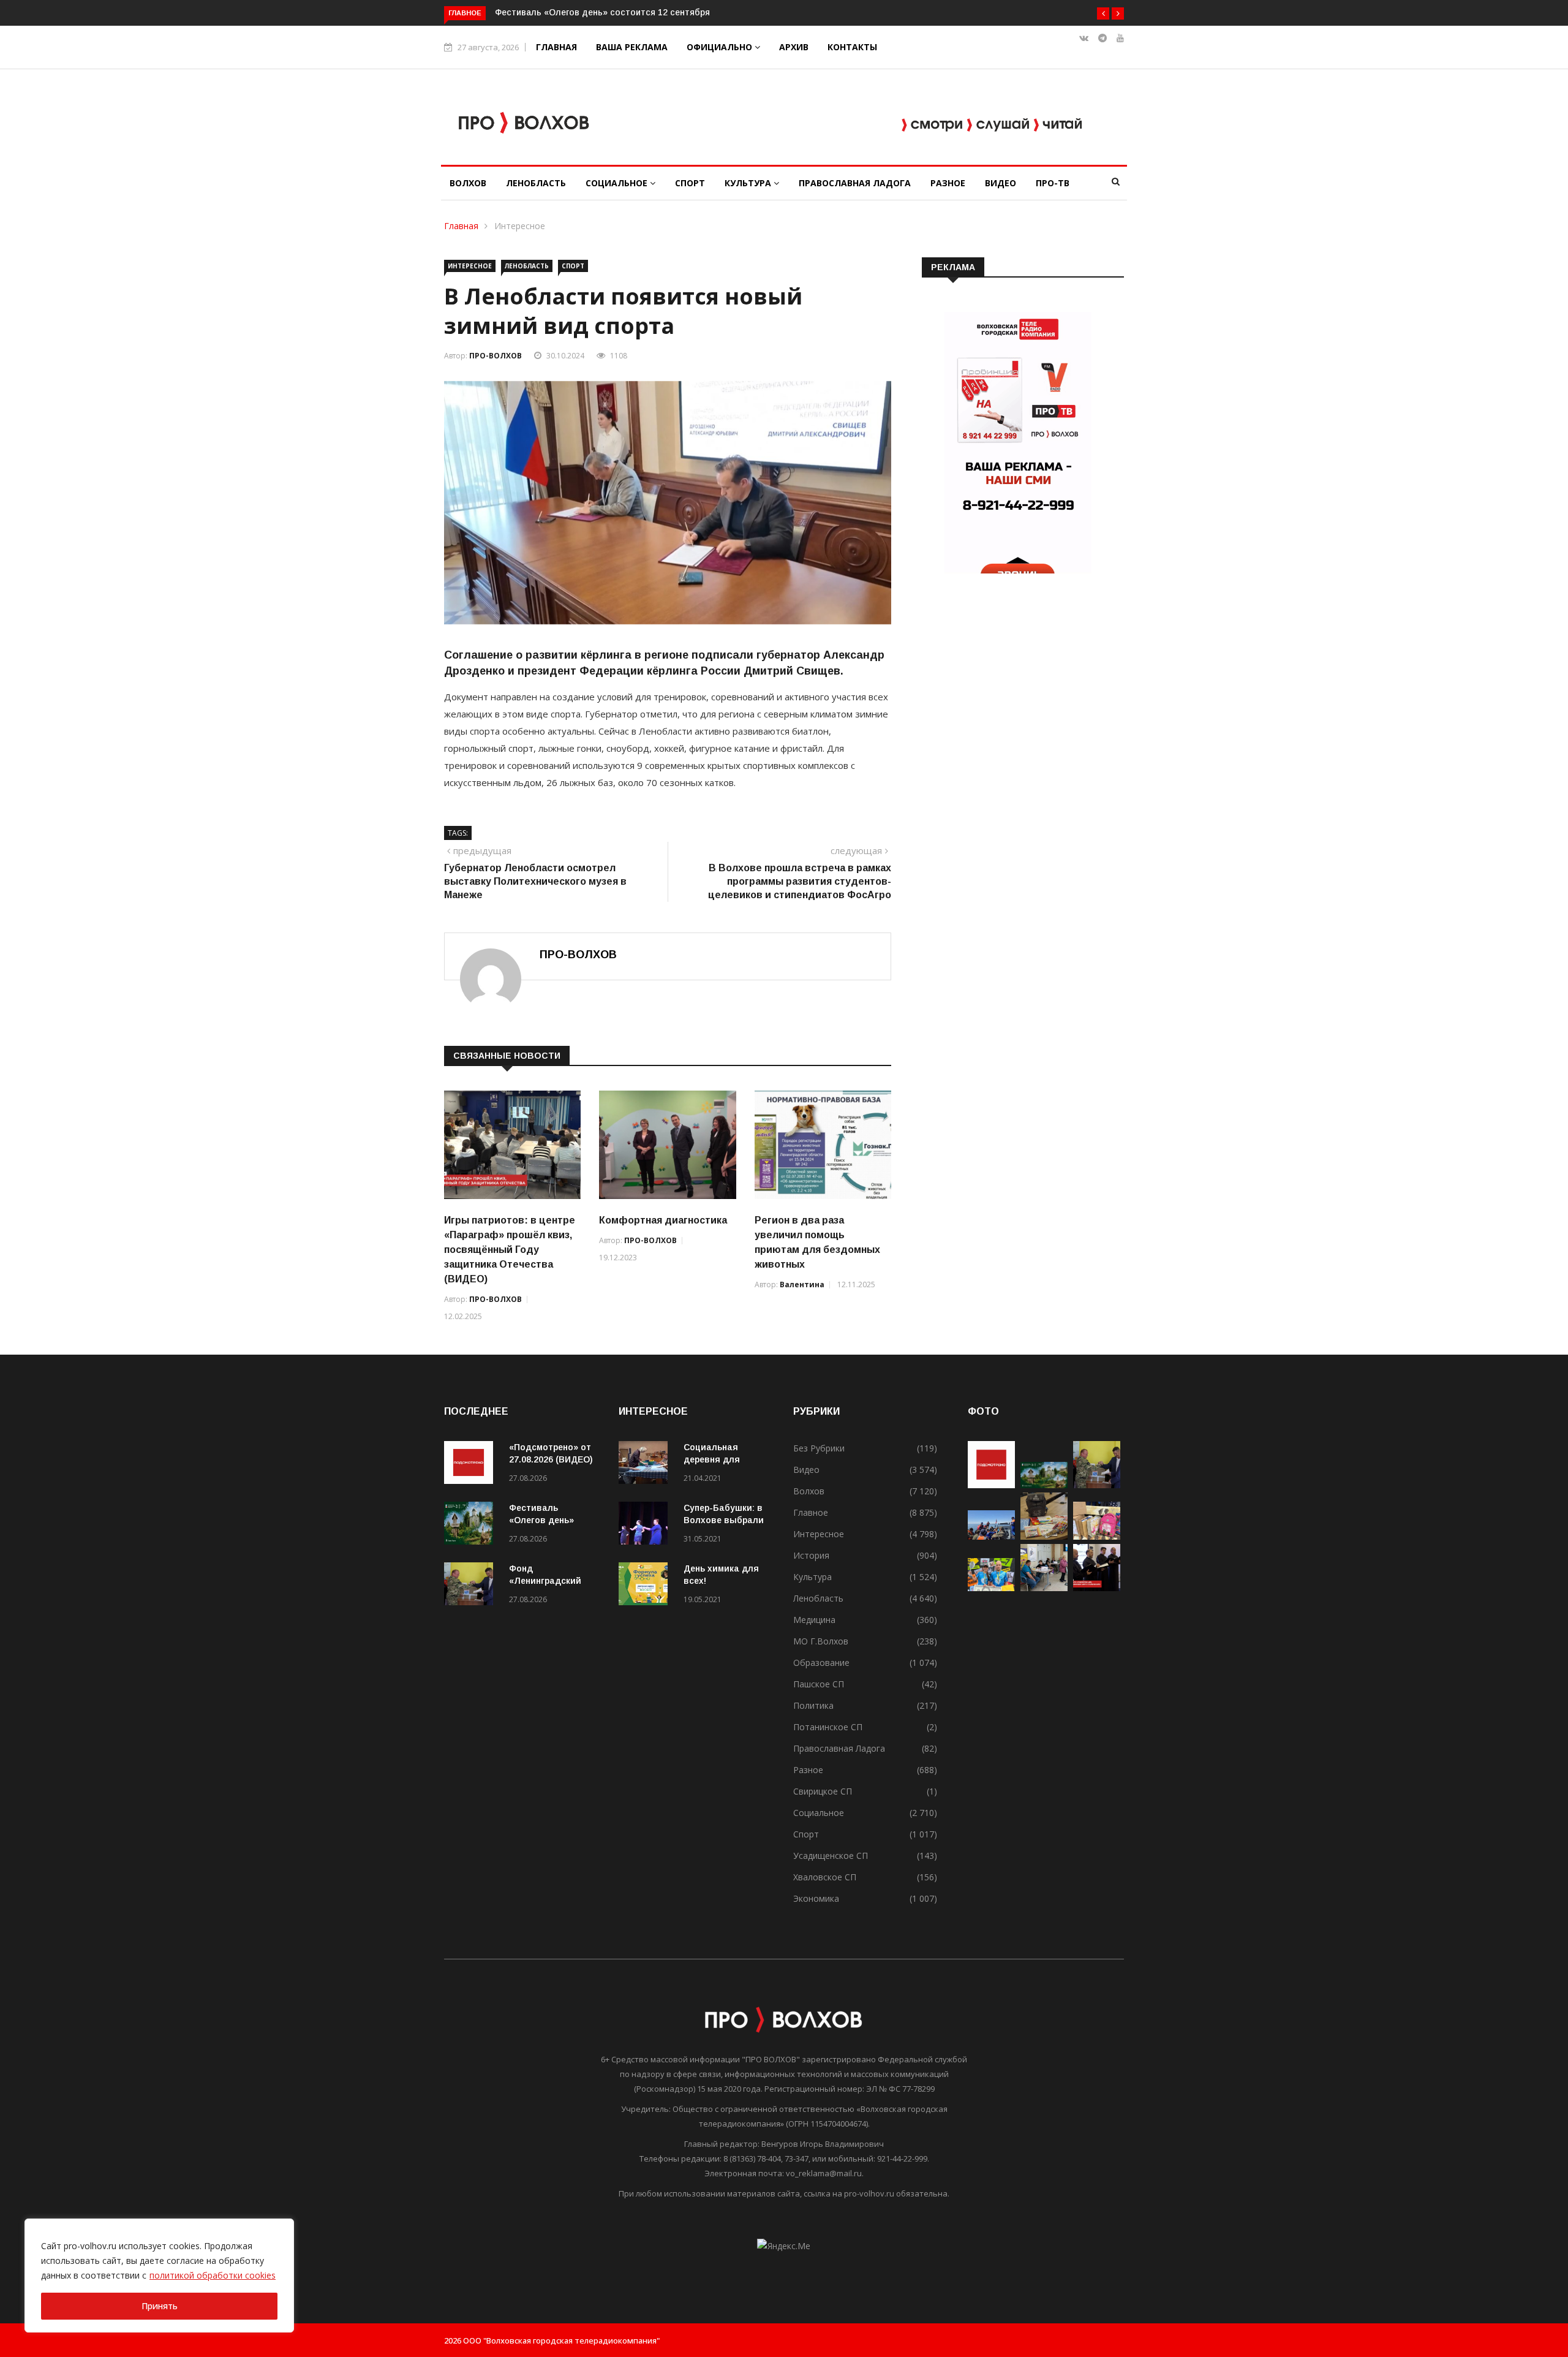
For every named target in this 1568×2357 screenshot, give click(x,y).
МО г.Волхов (821, 1641)
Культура (749, 183)
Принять (160, 2306)
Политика (813, 1705)
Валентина (802, 1284)
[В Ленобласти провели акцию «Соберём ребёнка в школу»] (1097, 1536)
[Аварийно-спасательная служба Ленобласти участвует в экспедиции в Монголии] (991, 1536)
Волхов (468, 183)
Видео (1001, 183)
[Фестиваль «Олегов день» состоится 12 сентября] (472, 1525)
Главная (556, 47)
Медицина (814, 1620)
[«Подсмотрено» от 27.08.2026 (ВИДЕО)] (472, 1465)
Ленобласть (536, 183)
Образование (821, 1663)
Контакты (852, 47)
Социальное (618, 183)
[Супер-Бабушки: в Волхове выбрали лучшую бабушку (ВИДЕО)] (646, 1525)
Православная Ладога (855, 183)
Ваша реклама (632, 47)
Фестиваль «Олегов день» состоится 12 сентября (602, 12)
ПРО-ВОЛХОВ (496, 356)
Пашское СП (819, 1684)
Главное (811, 1512)
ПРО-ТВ (1053, 183)
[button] (1103, 13)
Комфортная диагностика (663, 1220)
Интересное (520, 226)
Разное (948, 183)
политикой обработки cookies (213, 2275)
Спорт (690, 183)
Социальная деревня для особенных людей (724, 1459)
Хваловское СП (825, 1877)
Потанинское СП (828, 1727)
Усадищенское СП (831, 1856)
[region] (159, 2276)
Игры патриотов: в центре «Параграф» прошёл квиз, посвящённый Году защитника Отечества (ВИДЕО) (510, 1250)
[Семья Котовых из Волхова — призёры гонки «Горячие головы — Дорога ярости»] (991, 1588)
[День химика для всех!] (646, 1586)
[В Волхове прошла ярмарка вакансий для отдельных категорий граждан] (1044, 1588)
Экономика (816, 1898)
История (811, 1555)
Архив (794, 47)
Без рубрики (819, 1448)
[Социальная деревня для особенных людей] (646, 1465)
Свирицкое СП (823, 1791)
